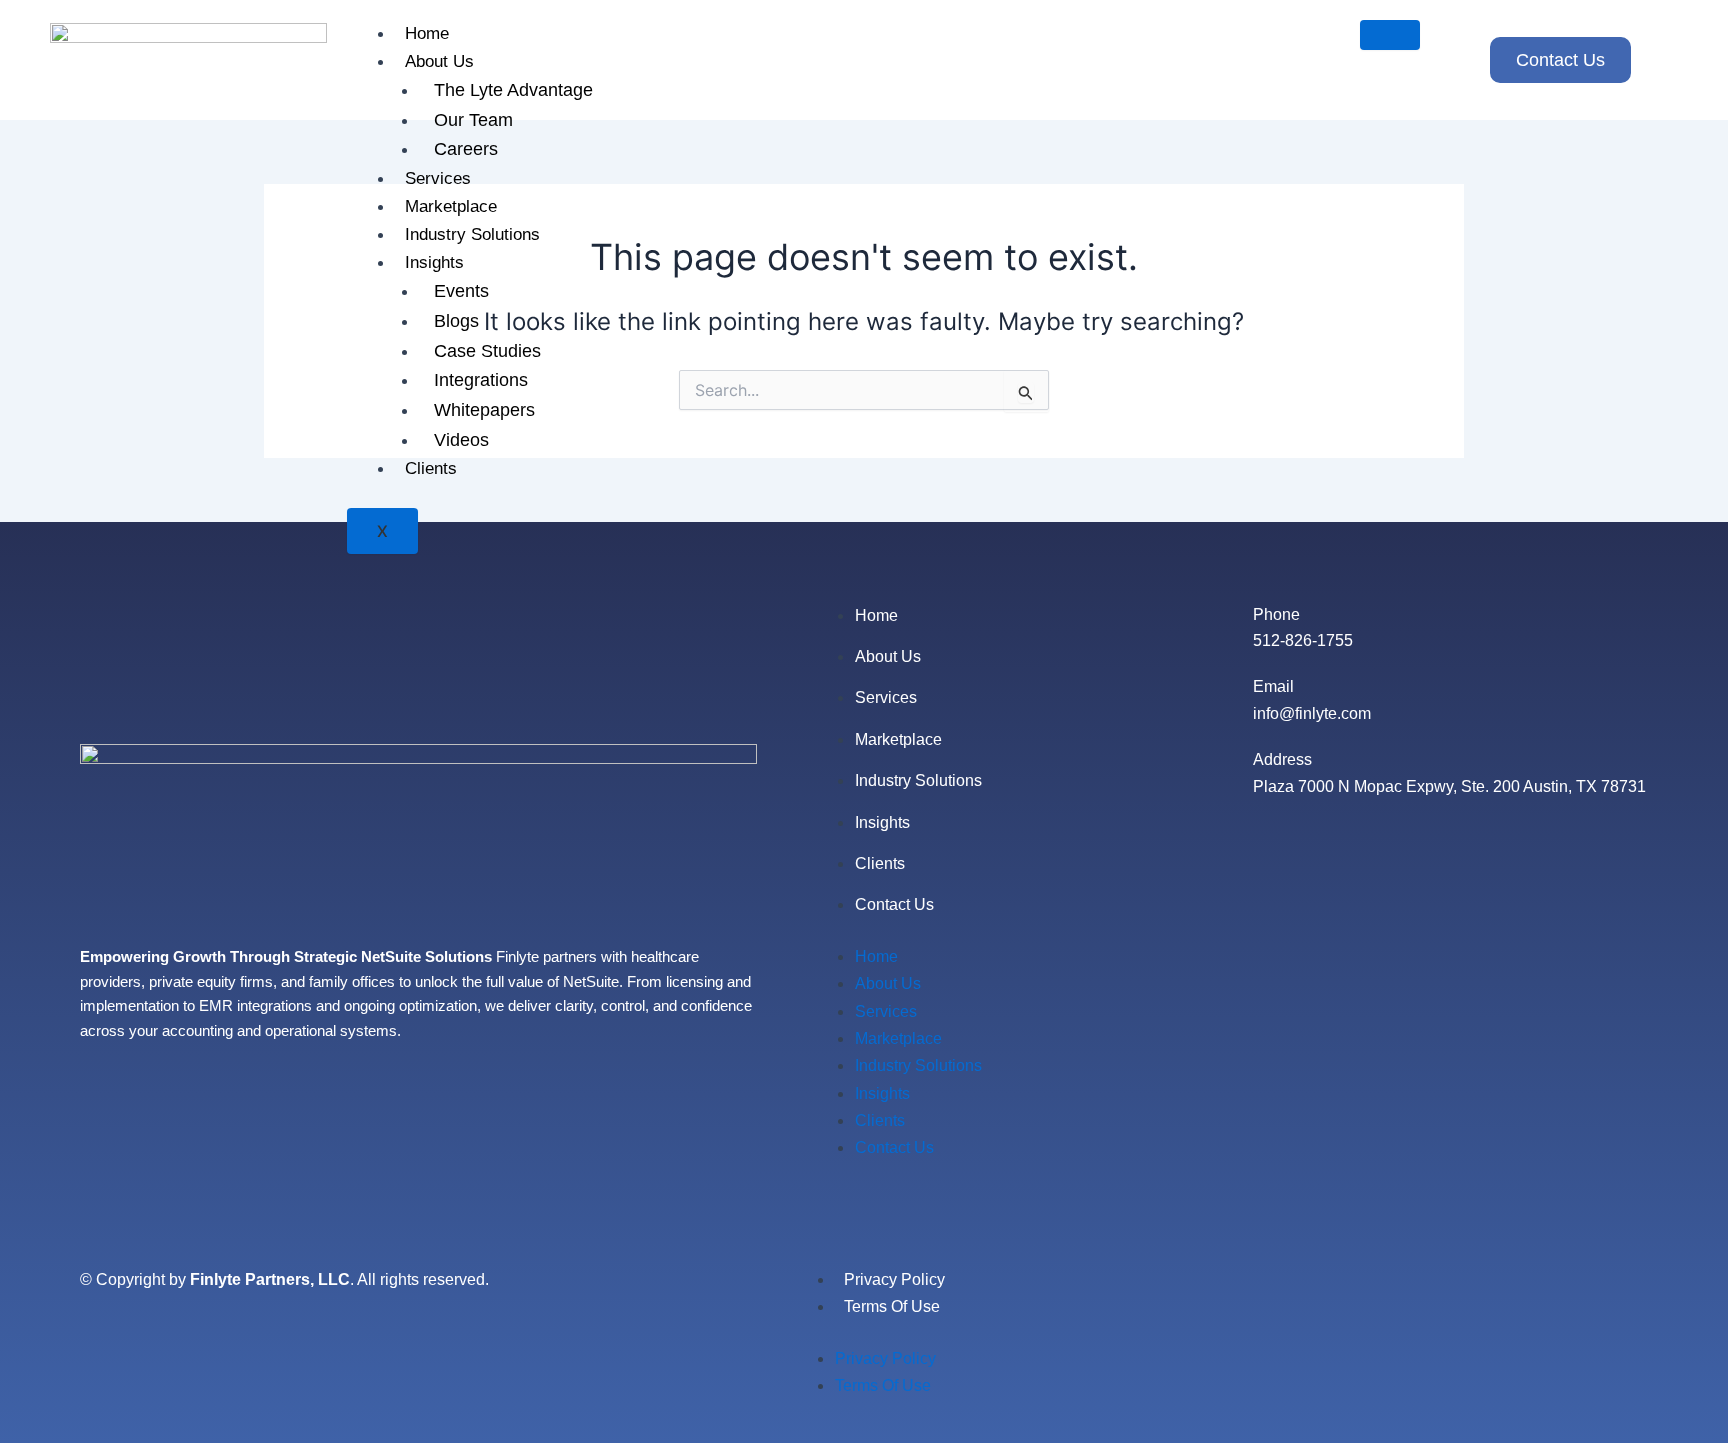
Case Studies (487, 351)
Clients (431, 468)
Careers (466, 149)
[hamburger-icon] (1390, 35)
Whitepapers (484, 410)
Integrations (481, 380)
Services (438, 178)
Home (427, 33)
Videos (461, 440)
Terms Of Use (892, 1306)
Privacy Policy (894, 1279)
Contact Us (894, 904)
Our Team (473, 120)
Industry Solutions (472, 234)
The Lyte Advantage (513, 90)
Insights (434, 262)
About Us (439, 61)
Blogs (456, 321)
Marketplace (451, 206)
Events (461, 291)
